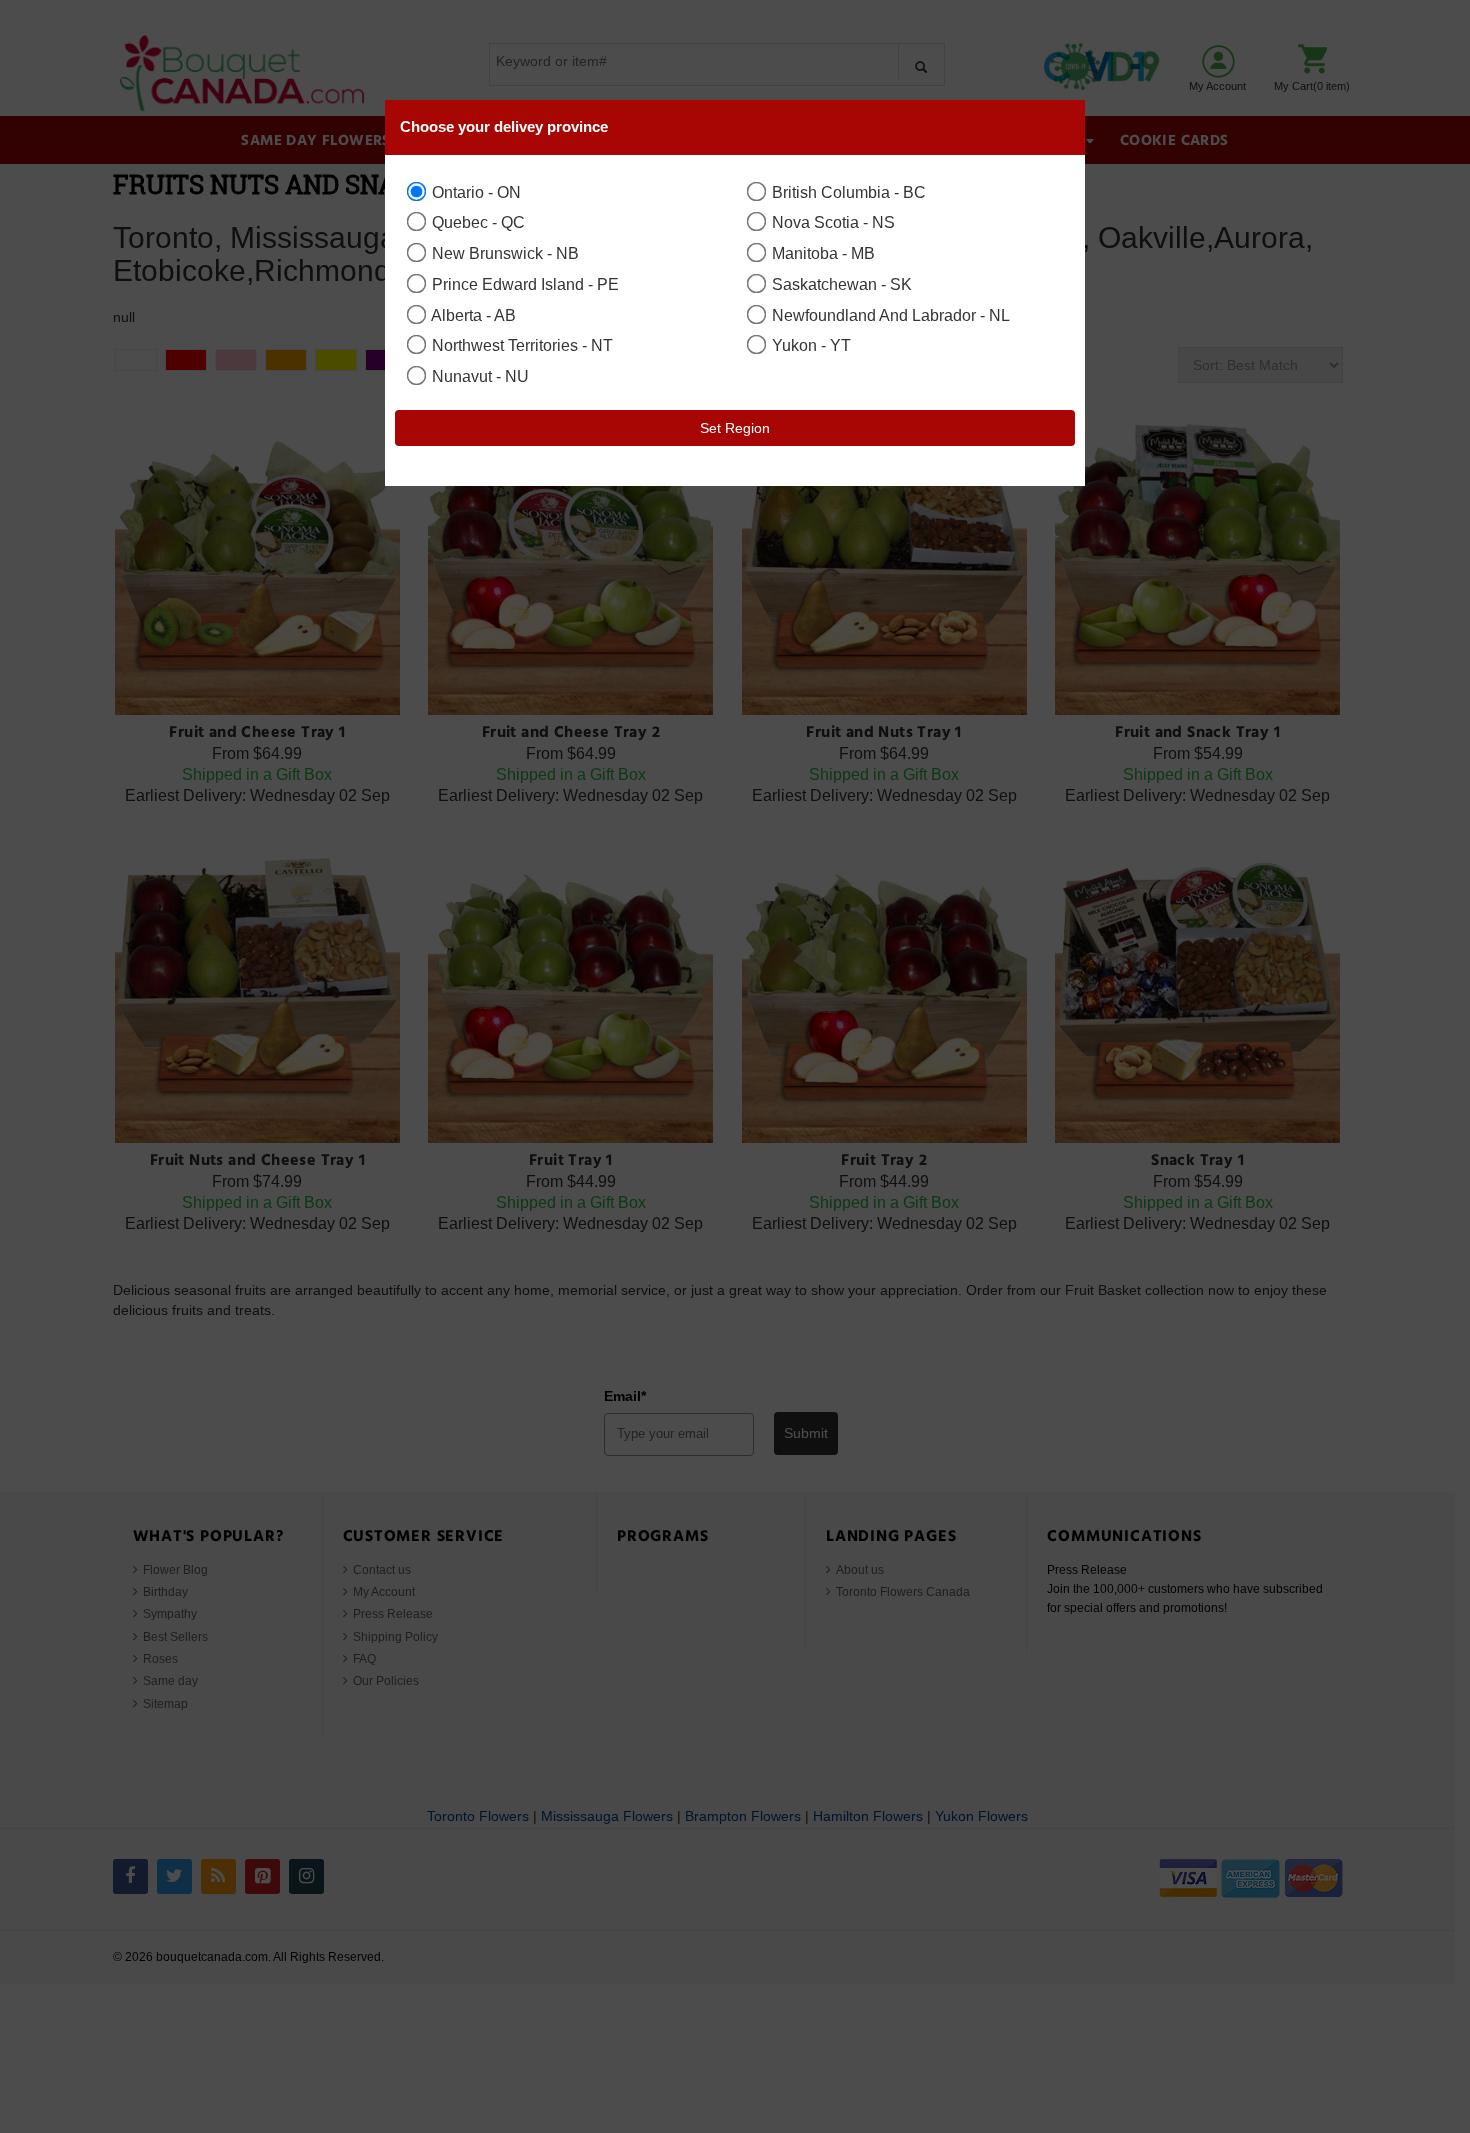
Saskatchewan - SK (840, 284)
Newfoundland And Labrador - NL (889, 315)
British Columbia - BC (847, 192)
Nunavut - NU (478, 376)
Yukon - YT (809, 345)
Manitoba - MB (821, 253)
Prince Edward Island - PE (523, 284)
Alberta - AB (472, 315)
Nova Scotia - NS (831, 222)
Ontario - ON (474, 192)
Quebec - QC (476, 222)
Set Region (735, 428)
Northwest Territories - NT (520, 345)
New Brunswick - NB (503, 253)
